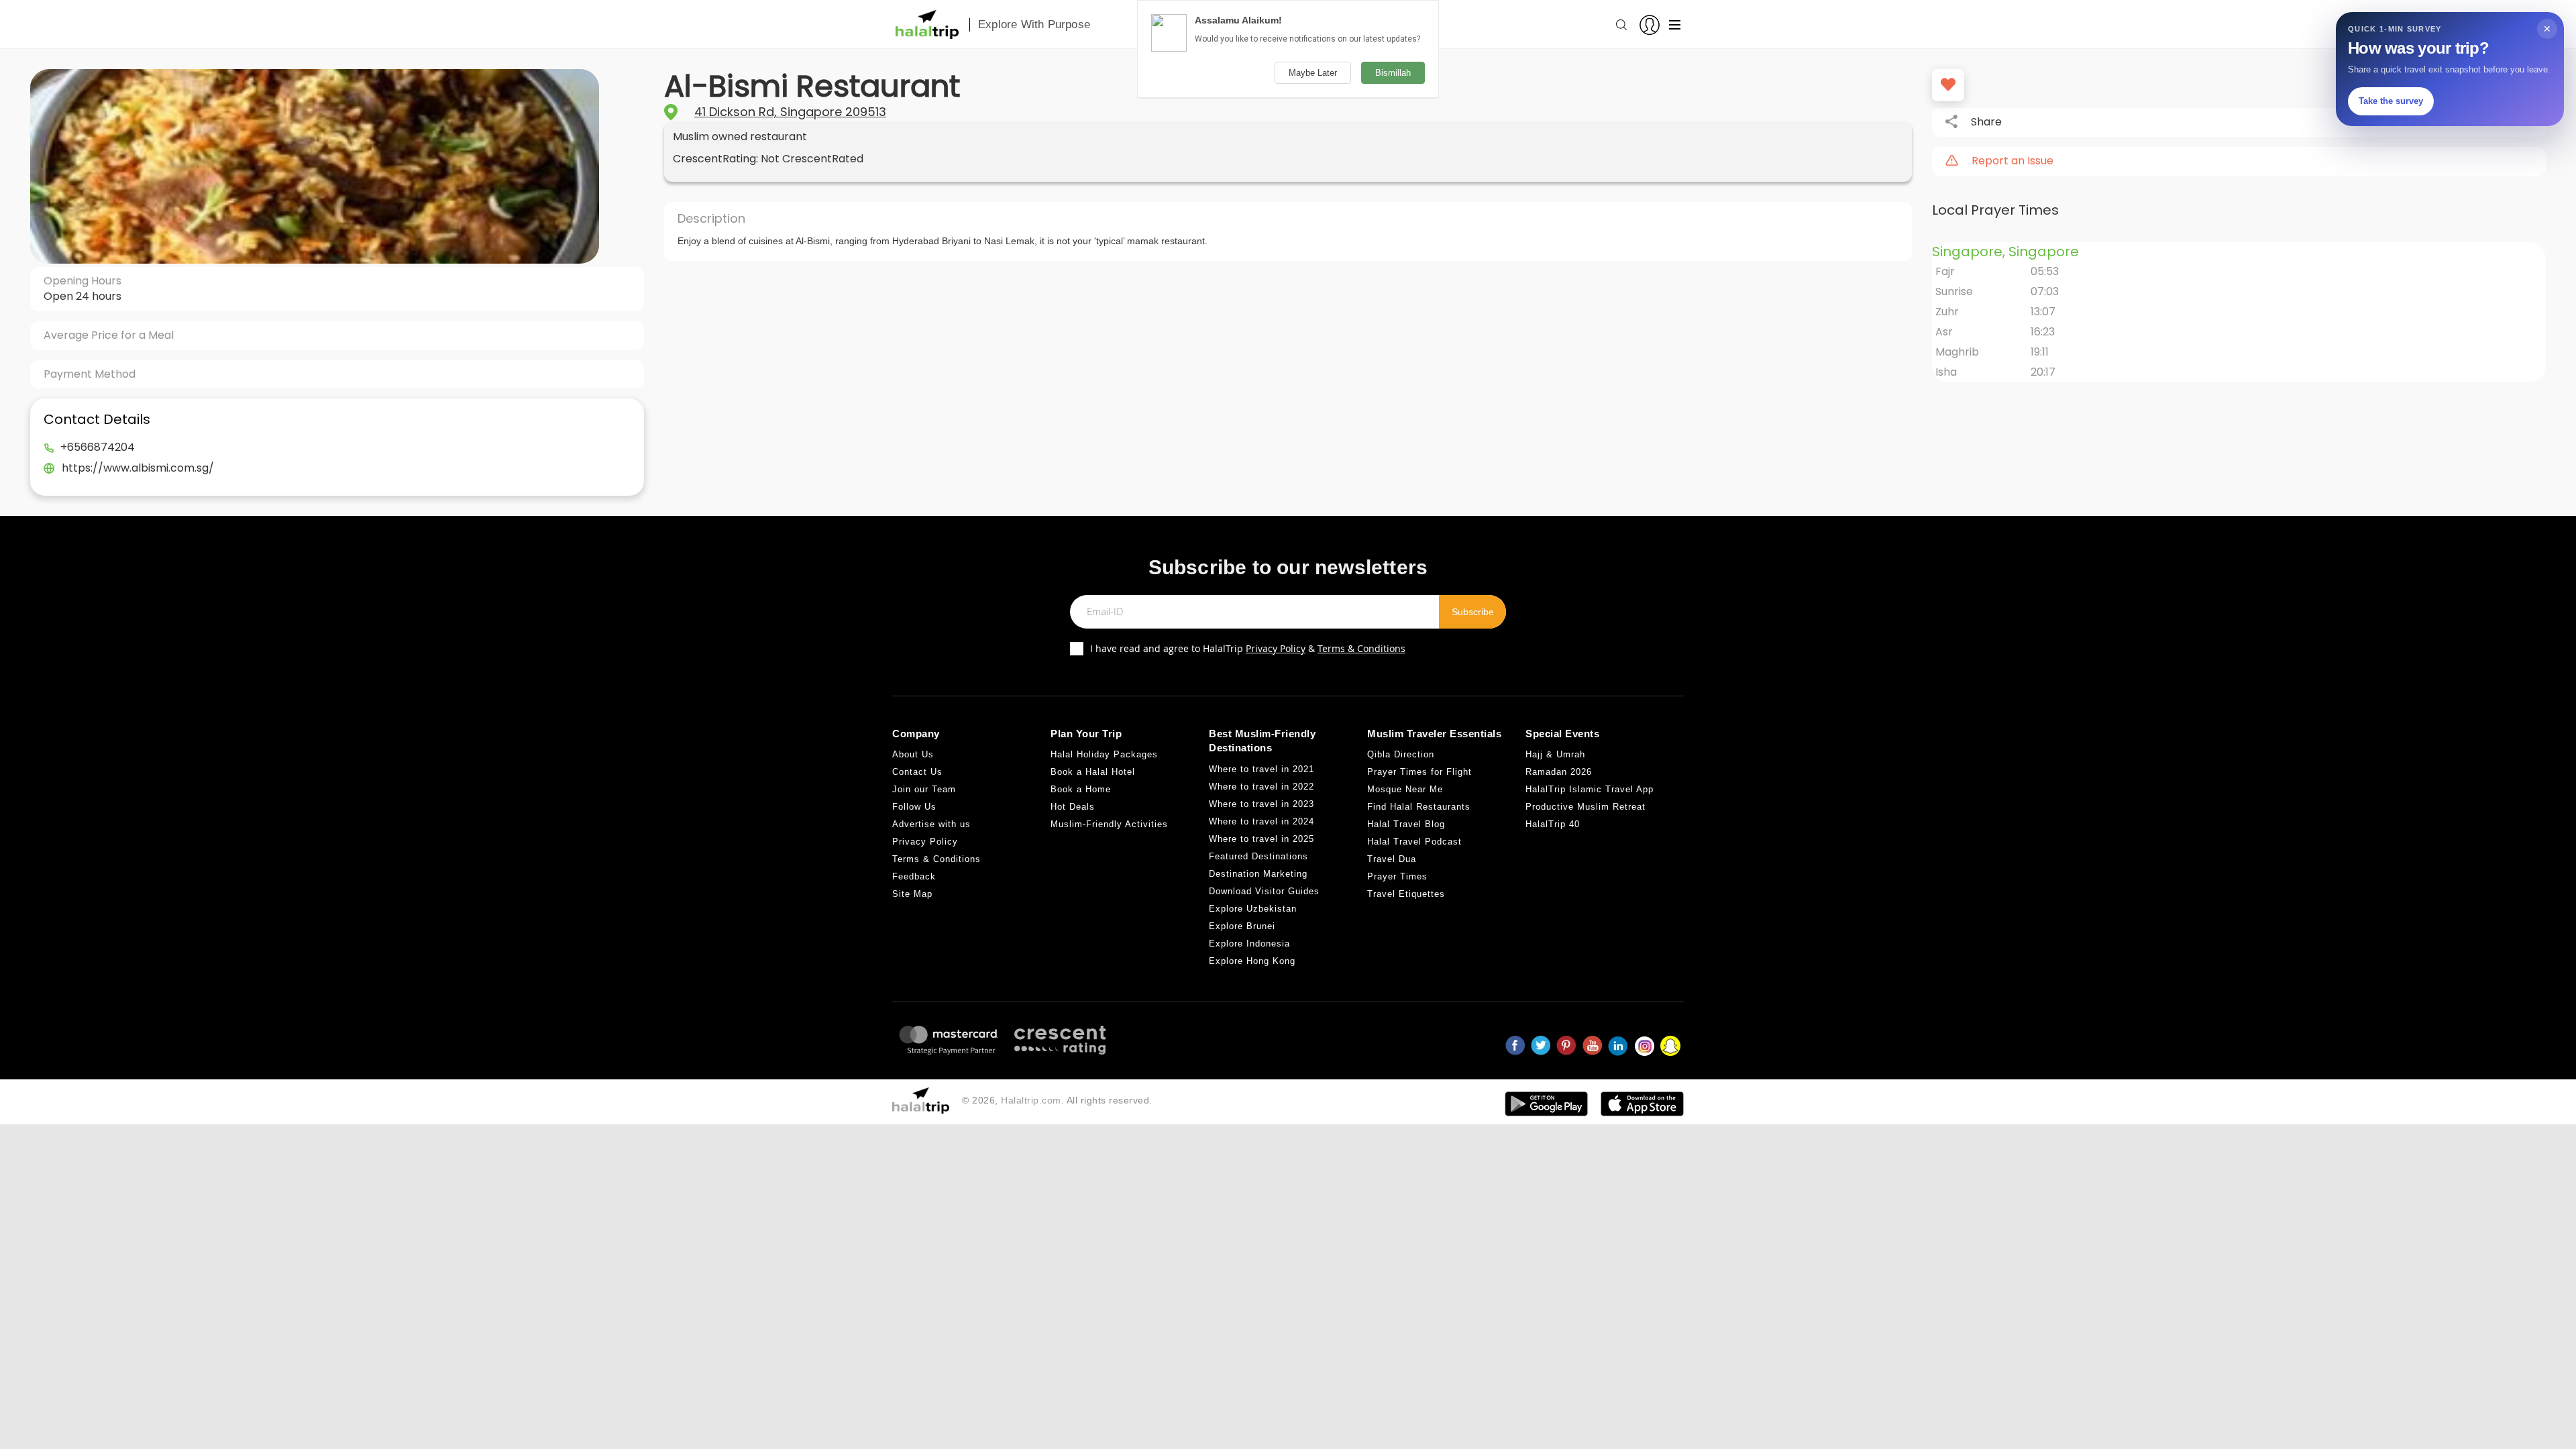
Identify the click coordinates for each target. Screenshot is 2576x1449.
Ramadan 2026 (1559, 772)
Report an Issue (2012, 161)
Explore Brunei (1242, 926)
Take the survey (2391, 101)
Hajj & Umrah (1555, 754)
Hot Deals (1073, 807)
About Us (913, 754)
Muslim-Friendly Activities (1109, 824)
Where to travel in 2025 (1262, 839)
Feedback (914, 876)
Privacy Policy (1276, 648)
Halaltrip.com (1031, 1100)
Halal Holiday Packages (1104, 754)
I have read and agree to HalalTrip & (1248, 648)
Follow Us (914, 807)
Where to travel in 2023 (1262, 804)
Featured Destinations (1258, 856)
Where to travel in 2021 (1262, 769)
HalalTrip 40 (1553, 824)
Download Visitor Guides (1264, 891)
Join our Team (924, 789)
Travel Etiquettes (1406, 894)
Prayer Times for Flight (1419, 772)
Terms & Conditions (1361, 648)
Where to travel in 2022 (1262, 787)
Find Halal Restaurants (1419, 807)
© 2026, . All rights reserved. (1057, 1100)
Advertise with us (931, 824)
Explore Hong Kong (1252, 961)
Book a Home (1081, 789)
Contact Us (917, 772)
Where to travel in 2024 (1262, 821)
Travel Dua (1392, 859)
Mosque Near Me (1405, 789)
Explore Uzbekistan (1253, 909)
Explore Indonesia (1249, 944)
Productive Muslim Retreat (1586, 807)
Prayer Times (1397, 876)
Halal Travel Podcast (1414, 842)
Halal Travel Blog (1406, 824)
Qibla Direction (1401, 754)
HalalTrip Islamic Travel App (1590, 789)
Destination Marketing (1258, 874)
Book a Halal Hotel (1093, 772)
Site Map (912, 894)
